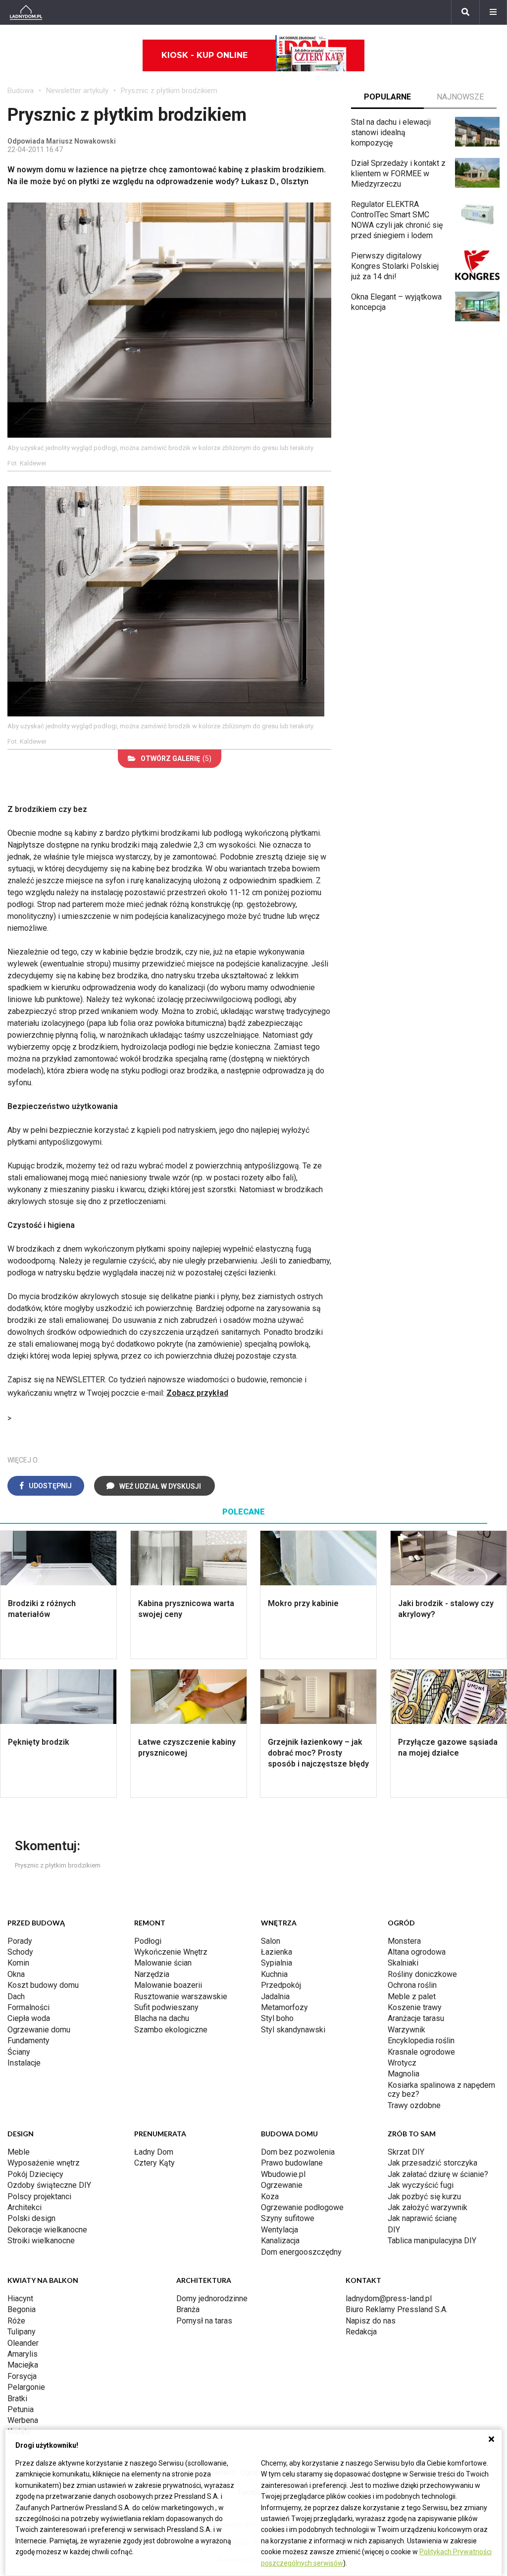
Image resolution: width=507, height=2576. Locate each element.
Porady (20, 1941)
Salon (271, 1941)
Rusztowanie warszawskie (181, 1996)
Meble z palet (412, 1996)
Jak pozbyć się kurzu (424, 2197)
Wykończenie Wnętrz (171, 1952)
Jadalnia (275, 1996)
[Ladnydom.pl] (26, 12)
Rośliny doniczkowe (422, 1974)
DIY (394, 2230)
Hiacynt (20, 2298)
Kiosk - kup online (204, 55)
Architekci (25, 2207)
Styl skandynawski (293, 2030)
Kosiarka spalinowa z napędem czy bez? (441, 2090)
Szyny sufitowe (288, 2218)
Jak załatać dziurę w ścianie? (438, 2174)
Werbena (23, 2420)
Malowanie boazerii (168, 1985)
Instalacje (24, 2063)
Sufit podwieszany (166, 2007)
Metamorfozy (284, 2007)
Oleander (23, 2343)
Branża (188, 2309)
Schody (20, 1952)
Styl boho (277, 2018)
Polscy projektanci (39, 2197)
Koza (270, 2197)
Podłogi (148, 1941)
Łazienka (277, 1952)
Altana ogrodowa (417, 1952)
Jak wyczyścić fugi (421, 2185)
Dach (16, 1996)
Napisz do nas (371, 2321)
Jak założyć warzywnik (428, 2207)
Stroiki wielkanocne (41, 2241)
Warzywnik (406, 2030)
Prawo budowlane (292, 2163)
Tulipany (22, 2332)
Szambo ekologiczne (171, 2030)
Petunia (21, 2409)
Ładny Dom (154, 2152)
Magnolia (404, 2074)
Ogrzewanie (282, 2185)
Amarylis (23, 2354)
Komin (18, 1963)
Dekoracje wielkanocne (47, 2230)
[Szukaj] (465, 12)
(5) (176, 758)
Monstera (404, 1941)
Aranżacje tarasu (416, 2018)
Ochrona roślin (412, 1985)
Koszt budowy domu (43, 1985)
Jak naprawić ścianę (422, 2218)
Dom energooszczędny (301, 2252)
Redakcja (361, 2332)
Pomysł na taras (204, 2321)
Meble (19, 2152)
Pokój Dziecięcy (35, 2174)
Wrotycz (402, 2063)
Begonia (22, 2309)
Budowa (21, 91)
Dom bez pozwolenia (298, 2152)
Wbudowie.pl (283, 2174)
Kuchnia (274, 1974)
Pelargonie (26, 2387)
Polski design (31, 2218)
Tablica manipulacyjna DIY (432, 2241)
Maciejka (23, 2365)
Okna (16, 1974)
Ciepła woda (29, 2018)
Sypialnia (277, 1963)
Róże (16, 2321)
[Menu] (493, 12)
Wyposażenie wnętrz (44, 2163)
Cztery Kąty (154, 2163)
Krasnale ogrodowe (421, 2052)
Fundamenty (28, 2041)
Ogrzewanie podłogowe (302, 2207)
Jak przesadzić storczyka (432, 2163)
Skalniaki (403, 1963)
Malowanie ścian (163, 1963)
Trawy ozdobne (414, 2105)
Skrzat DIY (406, 2152)
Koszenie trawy (415, 2007)
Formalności (28, 2007)
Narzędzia (152, 1974)
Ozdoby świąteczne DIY (49, 2185)
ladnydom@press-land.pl (389, 2298)
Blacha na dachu (162, 2018)
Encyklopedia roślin (421, 2041)
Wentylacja (279, 2230)
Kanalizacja (280, 2241)
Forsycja (22, 2376)
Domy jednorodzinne (212, 2298)
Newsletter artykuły (77, 91)
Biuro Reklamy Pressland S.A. (397, 2309)
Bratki (17, 2399)
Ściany (19, 2052)
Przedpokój (281, 1985)
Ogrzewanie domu (39, 2030)
